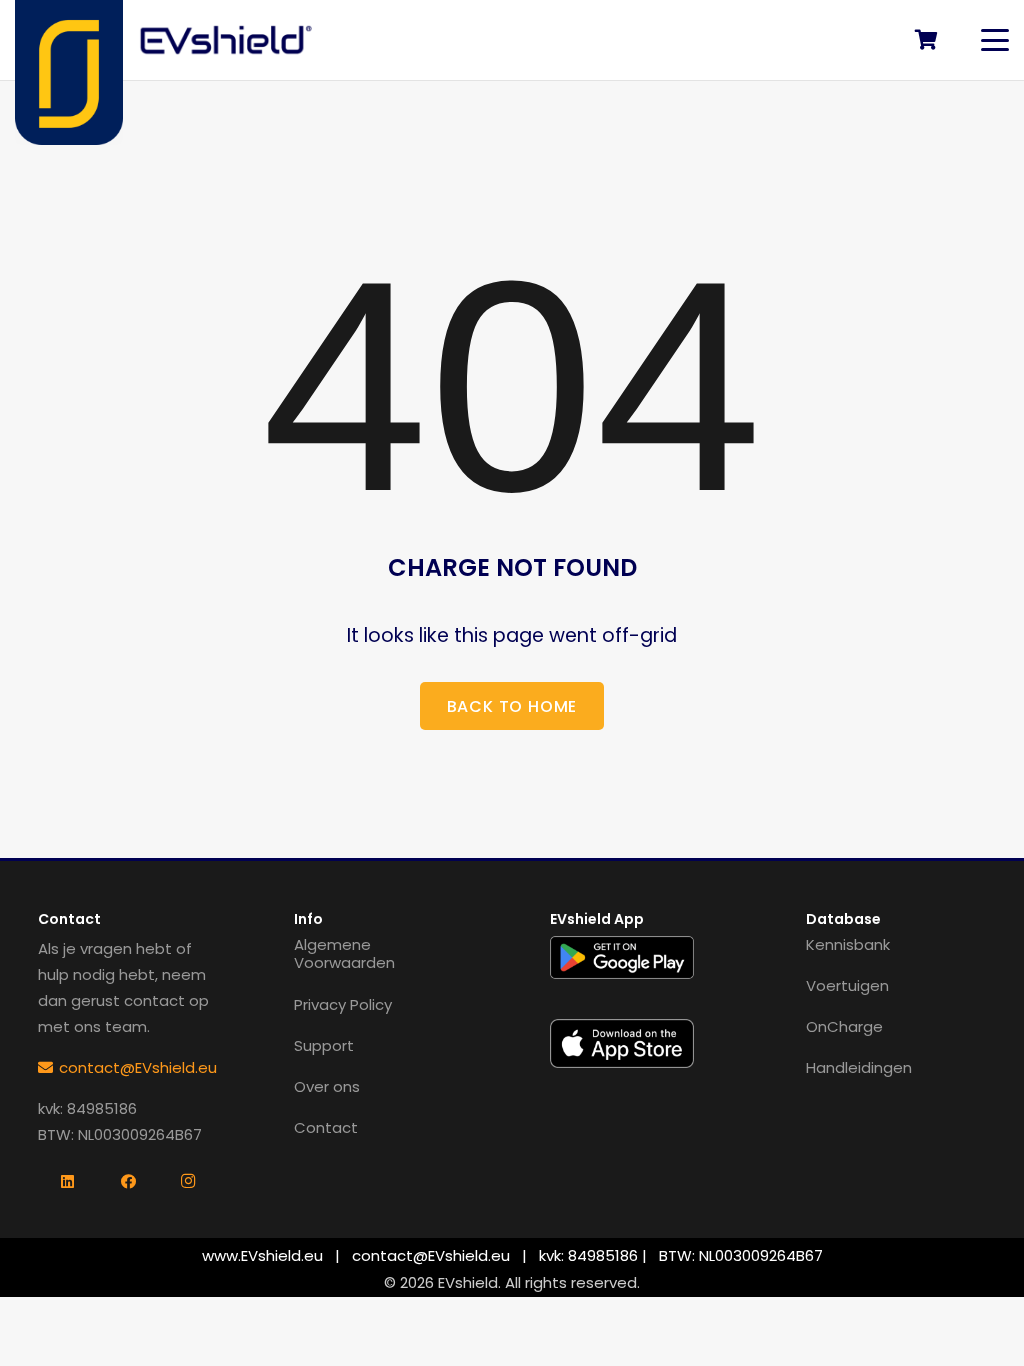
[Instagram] (188, 1182)
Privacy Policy (343, 1004)
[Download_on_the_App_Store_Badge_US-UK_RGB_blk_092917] (622, 1043)
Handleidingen (859, 1067)
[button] (995, 40)
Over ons (327, 1086)
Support (324, 1045)
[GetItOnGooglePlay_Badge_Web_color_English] (622, 957)
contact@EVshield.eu (431, 1255)
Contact (326, 1127)
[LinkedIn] (68, 1182)
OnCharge (844, 1026)
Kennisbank (848, 944)
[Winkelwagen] (926, 40)
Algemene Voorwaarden (344, 954)
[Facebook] (128, 1182)
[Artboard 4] (227, 40)
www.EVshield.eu (262, 1255)
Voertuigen (847, 985)
